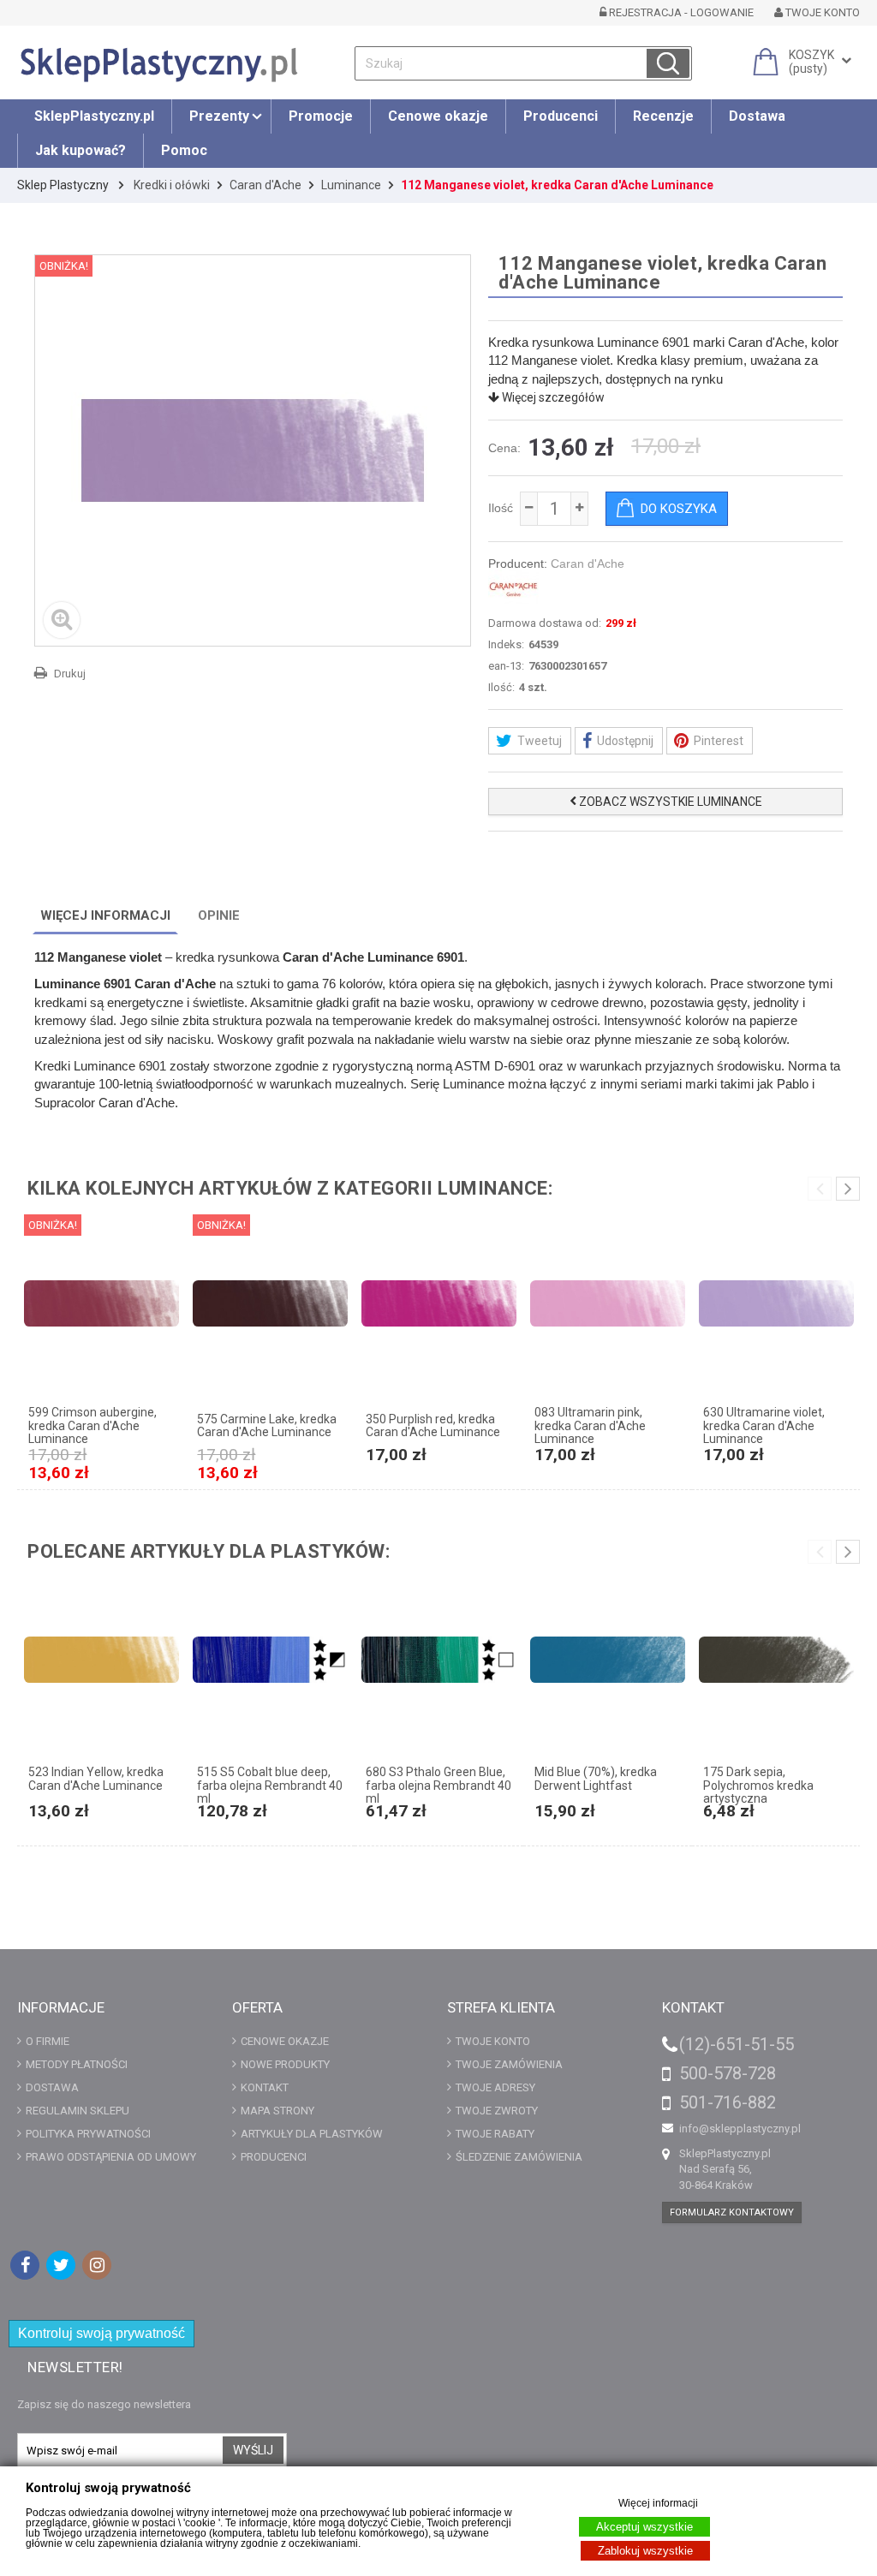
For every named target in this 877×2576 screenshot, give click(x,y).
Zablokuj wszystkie (645, 2551)
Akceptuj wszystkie (644, 2527)
